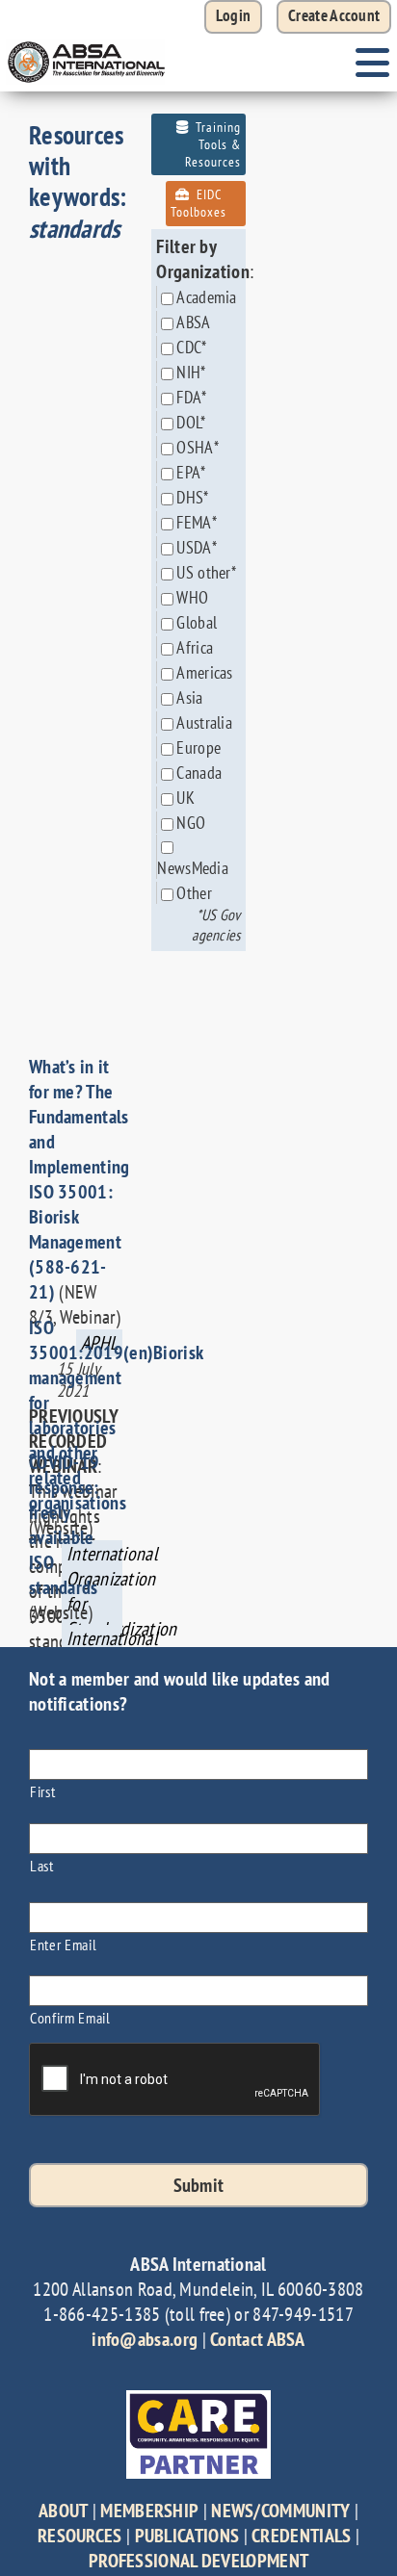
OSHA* (198, 447)
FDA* (191, 397)
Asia (189, 697)
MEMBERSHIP (149, 2511)
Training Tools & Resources (213, 144)
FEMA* (197, 522)
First (42, 1791)
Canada (199, 773)
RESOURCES (80, 2536)
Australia (204, 722)
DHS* (192, 497)
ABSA (193, 322)
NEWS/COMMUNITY (280, 2511)
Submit (199, 2185)
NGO (191, 823)
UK (185, 798)
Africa (195, 647)
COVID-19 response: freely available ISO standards (64, 1525)
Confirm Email (70, 2017)
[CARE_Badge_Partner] (198, 2400)
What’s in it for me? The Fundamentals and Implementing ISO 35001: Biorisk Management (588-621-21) (79, 1179)
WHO (192, 597)
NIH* (191, 372)
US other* (206, 572)
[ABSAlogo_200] (87, 43)
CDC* (191, 347)
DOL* (191, 422)
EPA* (191, 472)
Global (197, 622)
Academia (206, 297)
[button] (334, 17)
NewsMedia (193, 868)
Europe (198, 747)
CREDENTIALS (301, 2536)
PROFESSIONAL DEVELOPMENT (198, 2561)
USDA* (197, 547)
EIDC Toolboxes (198, 203)
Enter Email (63, 1944)
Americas (204, 672)
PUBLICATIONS (187, 2536)
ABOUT (64, 2511)
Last (42, 1865)
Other (194, 893)
